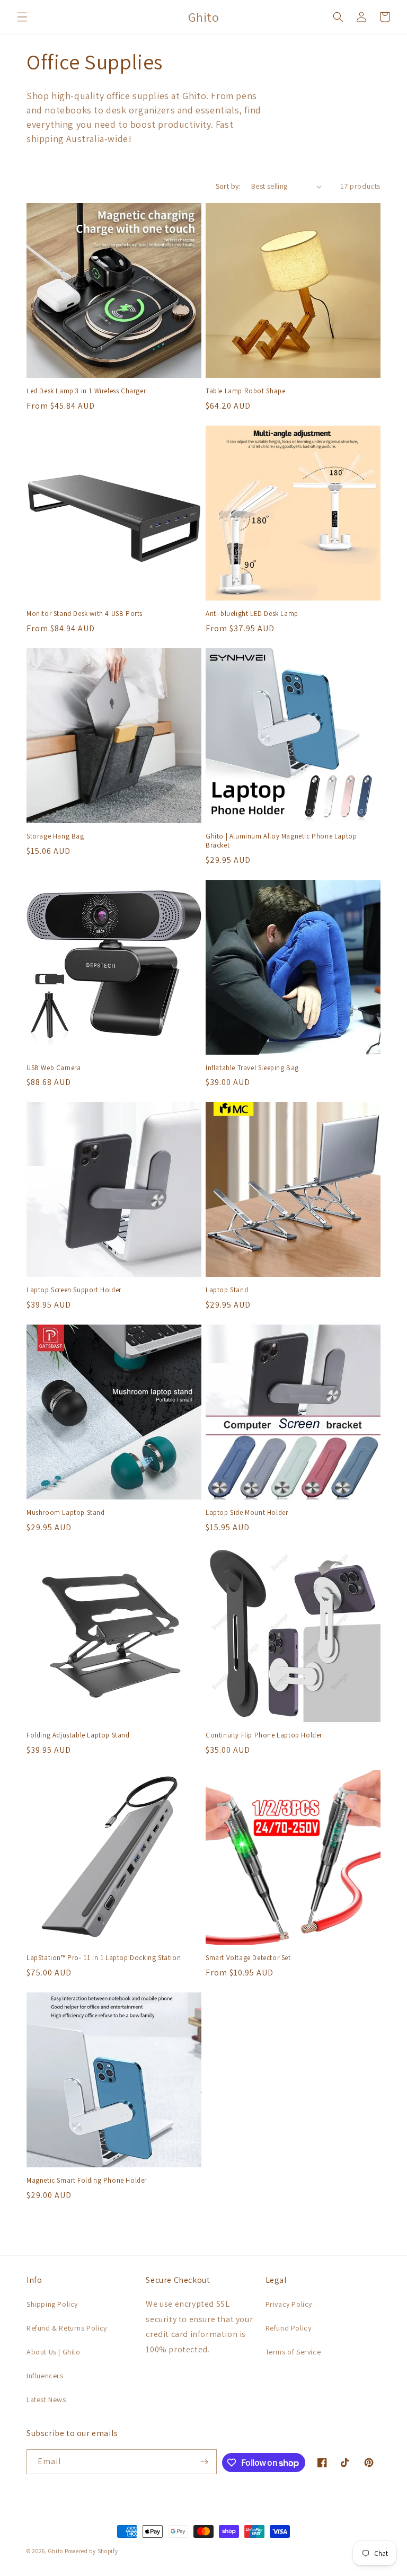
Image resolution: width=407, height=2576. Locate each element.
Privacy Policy (289, 2304)
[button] (22, 17)
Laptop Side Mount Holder (247, 1513)
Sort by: (228, 186)
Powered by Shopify (91, 2551)
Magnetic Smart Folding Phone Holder (87, 2181)
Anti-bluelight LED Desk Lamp (252, 614)
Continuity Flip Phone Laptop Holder (264, 1735)
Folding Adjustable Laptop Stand (78, 1735)
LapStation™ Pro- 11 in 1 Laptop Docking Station (104, 1958)
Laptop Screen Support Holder (74, 1290)
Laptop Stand (227, 1290)
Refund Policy (289, 2328)
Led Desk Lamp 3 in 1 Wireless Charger (86, 391)
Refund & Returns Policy (67, 2328)
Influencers (45, 2376)
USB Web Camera (54, 1068)
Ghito (56, 2551)
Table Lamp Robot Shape (245, 391)
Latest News (46, 2399)
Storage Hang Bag (55, 836)
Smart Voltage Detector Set (248, 1958)
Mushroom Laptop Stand (66, 1513)
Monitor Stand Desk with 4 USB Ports (85, 614)
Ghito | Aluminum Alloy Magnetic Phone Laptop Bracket (281, 841)
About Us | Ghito (54, 2352)
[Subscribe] (205, 2462)
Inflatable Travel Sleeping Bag (252, 1068)
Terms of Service (293, 2352)
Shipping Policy (52, 2304)
